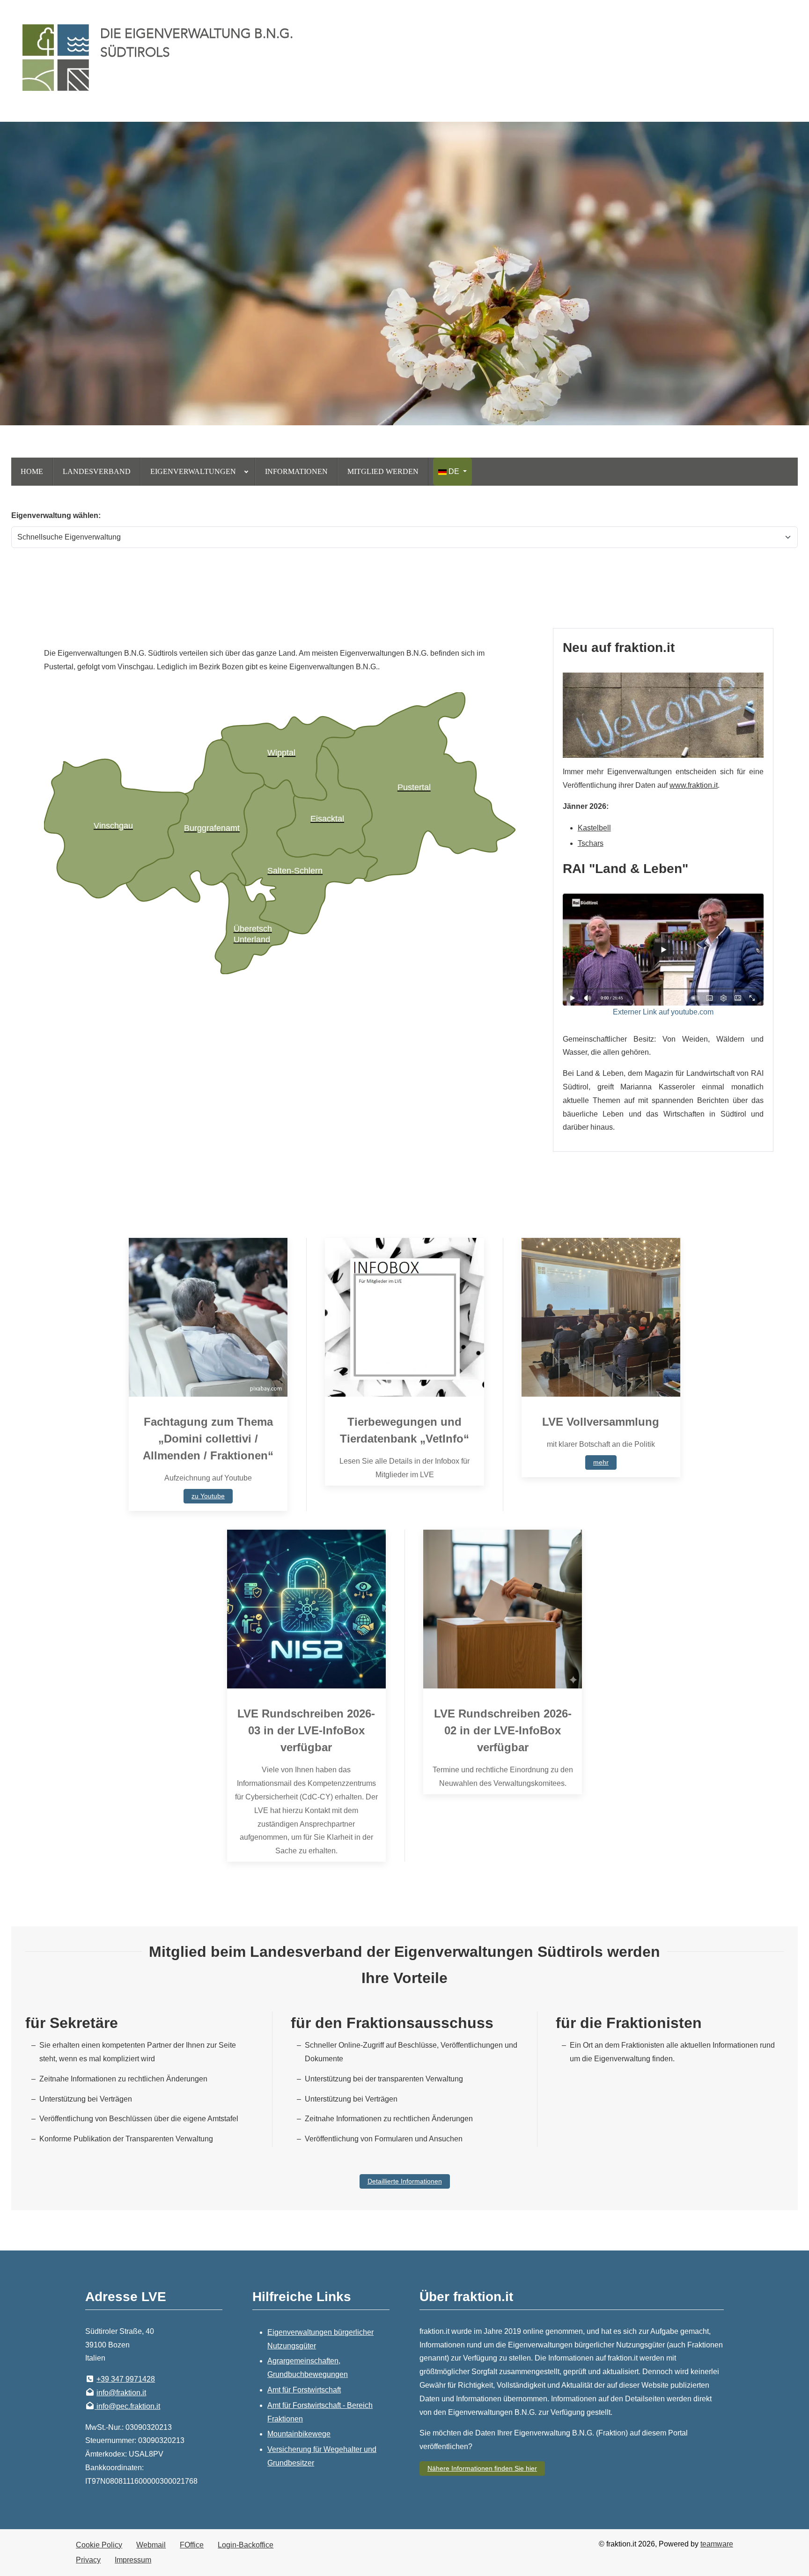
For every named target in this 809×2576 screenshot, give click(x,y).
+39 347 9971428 (126, 2379)
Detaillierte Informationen (405, 2181)
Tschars (591, 843)
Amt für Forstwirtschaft (304, 2390)
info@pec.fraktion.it (128, 2406)
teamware (717, 2544)
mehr (601, 1462)
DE (454, 471)
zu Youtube (208, 1496)
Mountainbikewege (299, 2434)
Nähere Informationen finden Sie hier (482, 2468)
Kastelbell (594, 828)
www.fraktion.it (694, 785)
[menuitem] (32, 472)
